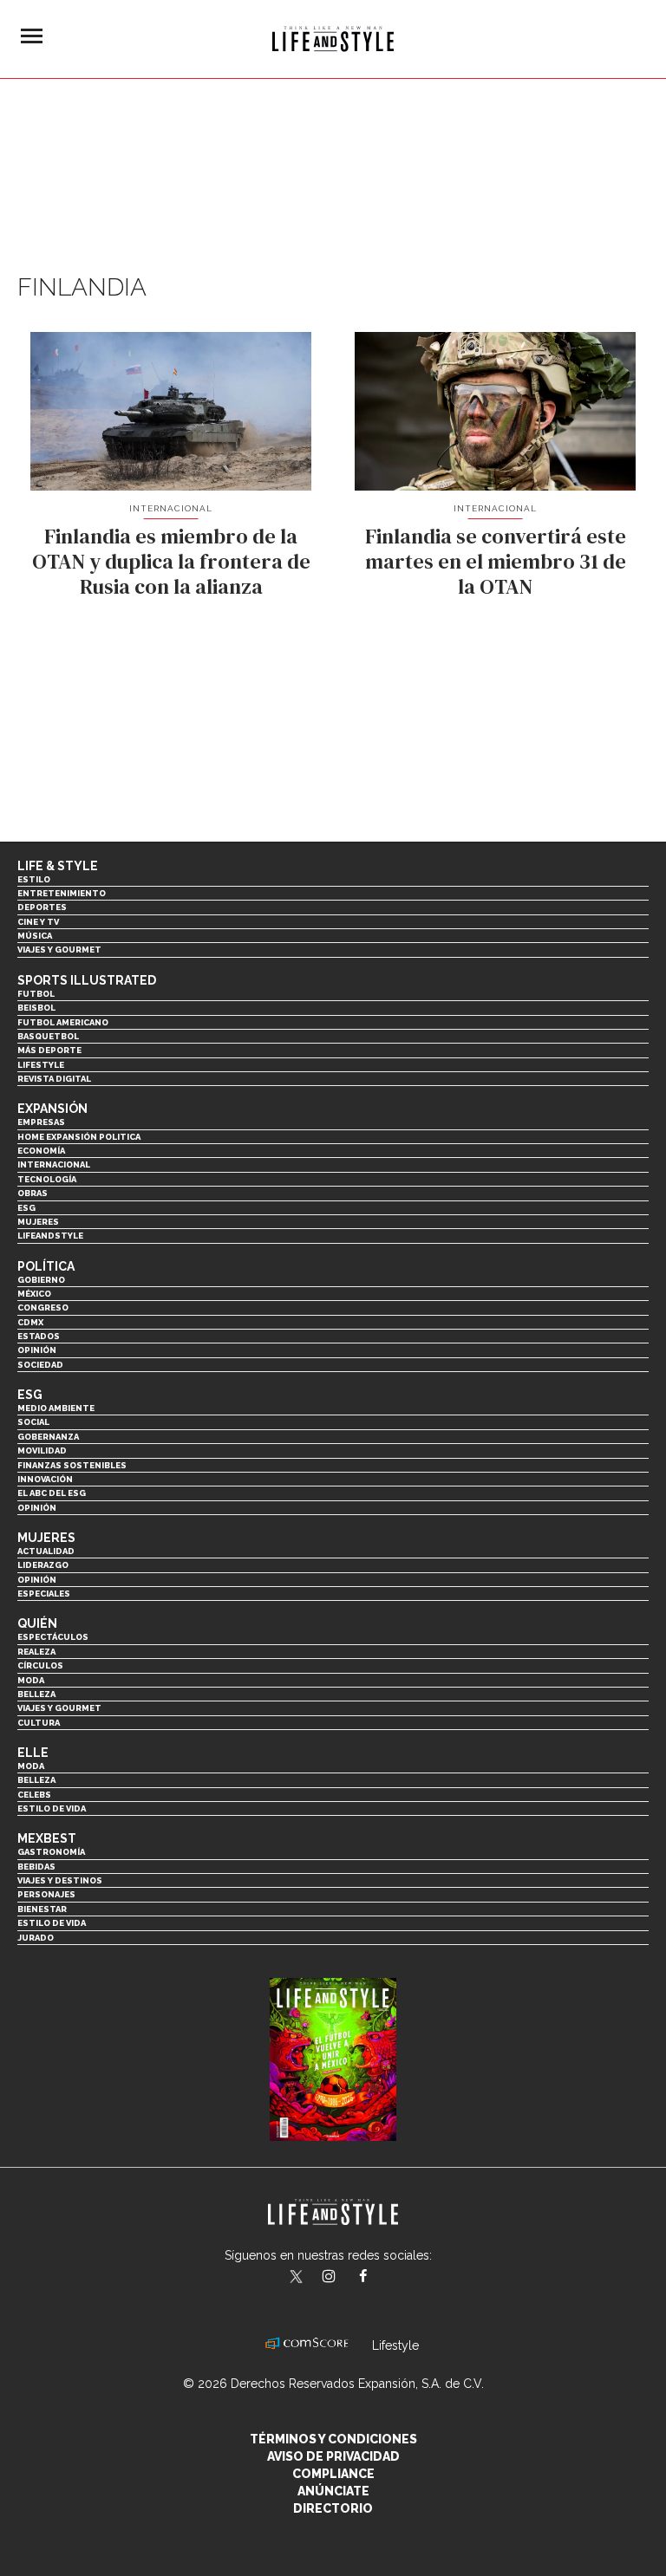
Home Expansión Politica (79, 1137)
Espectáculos (53, 1637)
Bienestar (42, 1909)
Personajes (46, 1894)
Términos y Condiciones (333, 2439)
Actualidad (46, 1551)
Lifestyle (41, 1065)
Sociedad (40, 1365)
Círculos (40, 1665)
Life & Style (58, 866)
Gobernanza (48, 1437)
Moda (31, 1680)
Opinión (37, 1350)
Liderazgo (43, 1565)
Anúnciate (333, 2491)
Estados (39, 1336)
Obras (33, 1193)
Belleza (36, 1694)
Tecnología (47, 1179)
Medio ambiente (56, 1408)
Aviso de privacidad (333, 2456)
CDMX (30, 1322)
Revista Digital (54, 1079)
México (34, 1294)
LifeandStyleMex (297, 2278)
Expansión (52, 1109)
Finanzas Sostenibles (72, 1465)
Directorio (333, 2508)
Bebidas (36, 1867)
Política (46, 1266)
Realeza (36, 1652)
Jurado (36, 1938)
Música (35, 936)
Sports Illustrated (87, 980)
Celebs (34, 1795)
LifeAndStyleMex (379, 2278)
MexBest (47, 1838)
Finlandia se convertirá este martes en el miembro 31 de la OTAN (496, 561)
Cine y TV (38, 922)
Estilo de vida (52, 1808)
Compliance (333, 2474)
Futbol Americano (63, 1022)
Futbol (36, 994)
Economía (41, 1151)
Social (33, 1422)
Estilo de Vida (52, 1923)
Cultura (39, 1723)
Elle (33, 1753)
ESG (26, 1208)
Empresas (41, 1122)
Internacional (171, 508)
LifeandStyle (50, 1236)
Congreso (43, 1308)
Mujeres (38, 1222)
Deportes (42, 907)
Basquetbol (48, 1036)
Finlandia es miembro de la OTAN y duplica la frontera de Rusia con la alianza (171, 561)
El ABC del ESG (52, 1493)
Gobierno (41, 1280)
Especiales (44, 1594)
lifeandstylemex (344, 2278)
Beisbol (36, 1008)
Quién (37, 1623)
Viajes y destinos (60, 1880)
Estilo (34, 879)
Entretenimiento (62, 893)
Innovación (45, 1479)
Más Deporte (49, 1050)
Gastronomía (51, 1852)
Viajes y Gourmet (59, 950)
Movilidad (42, 1451)
